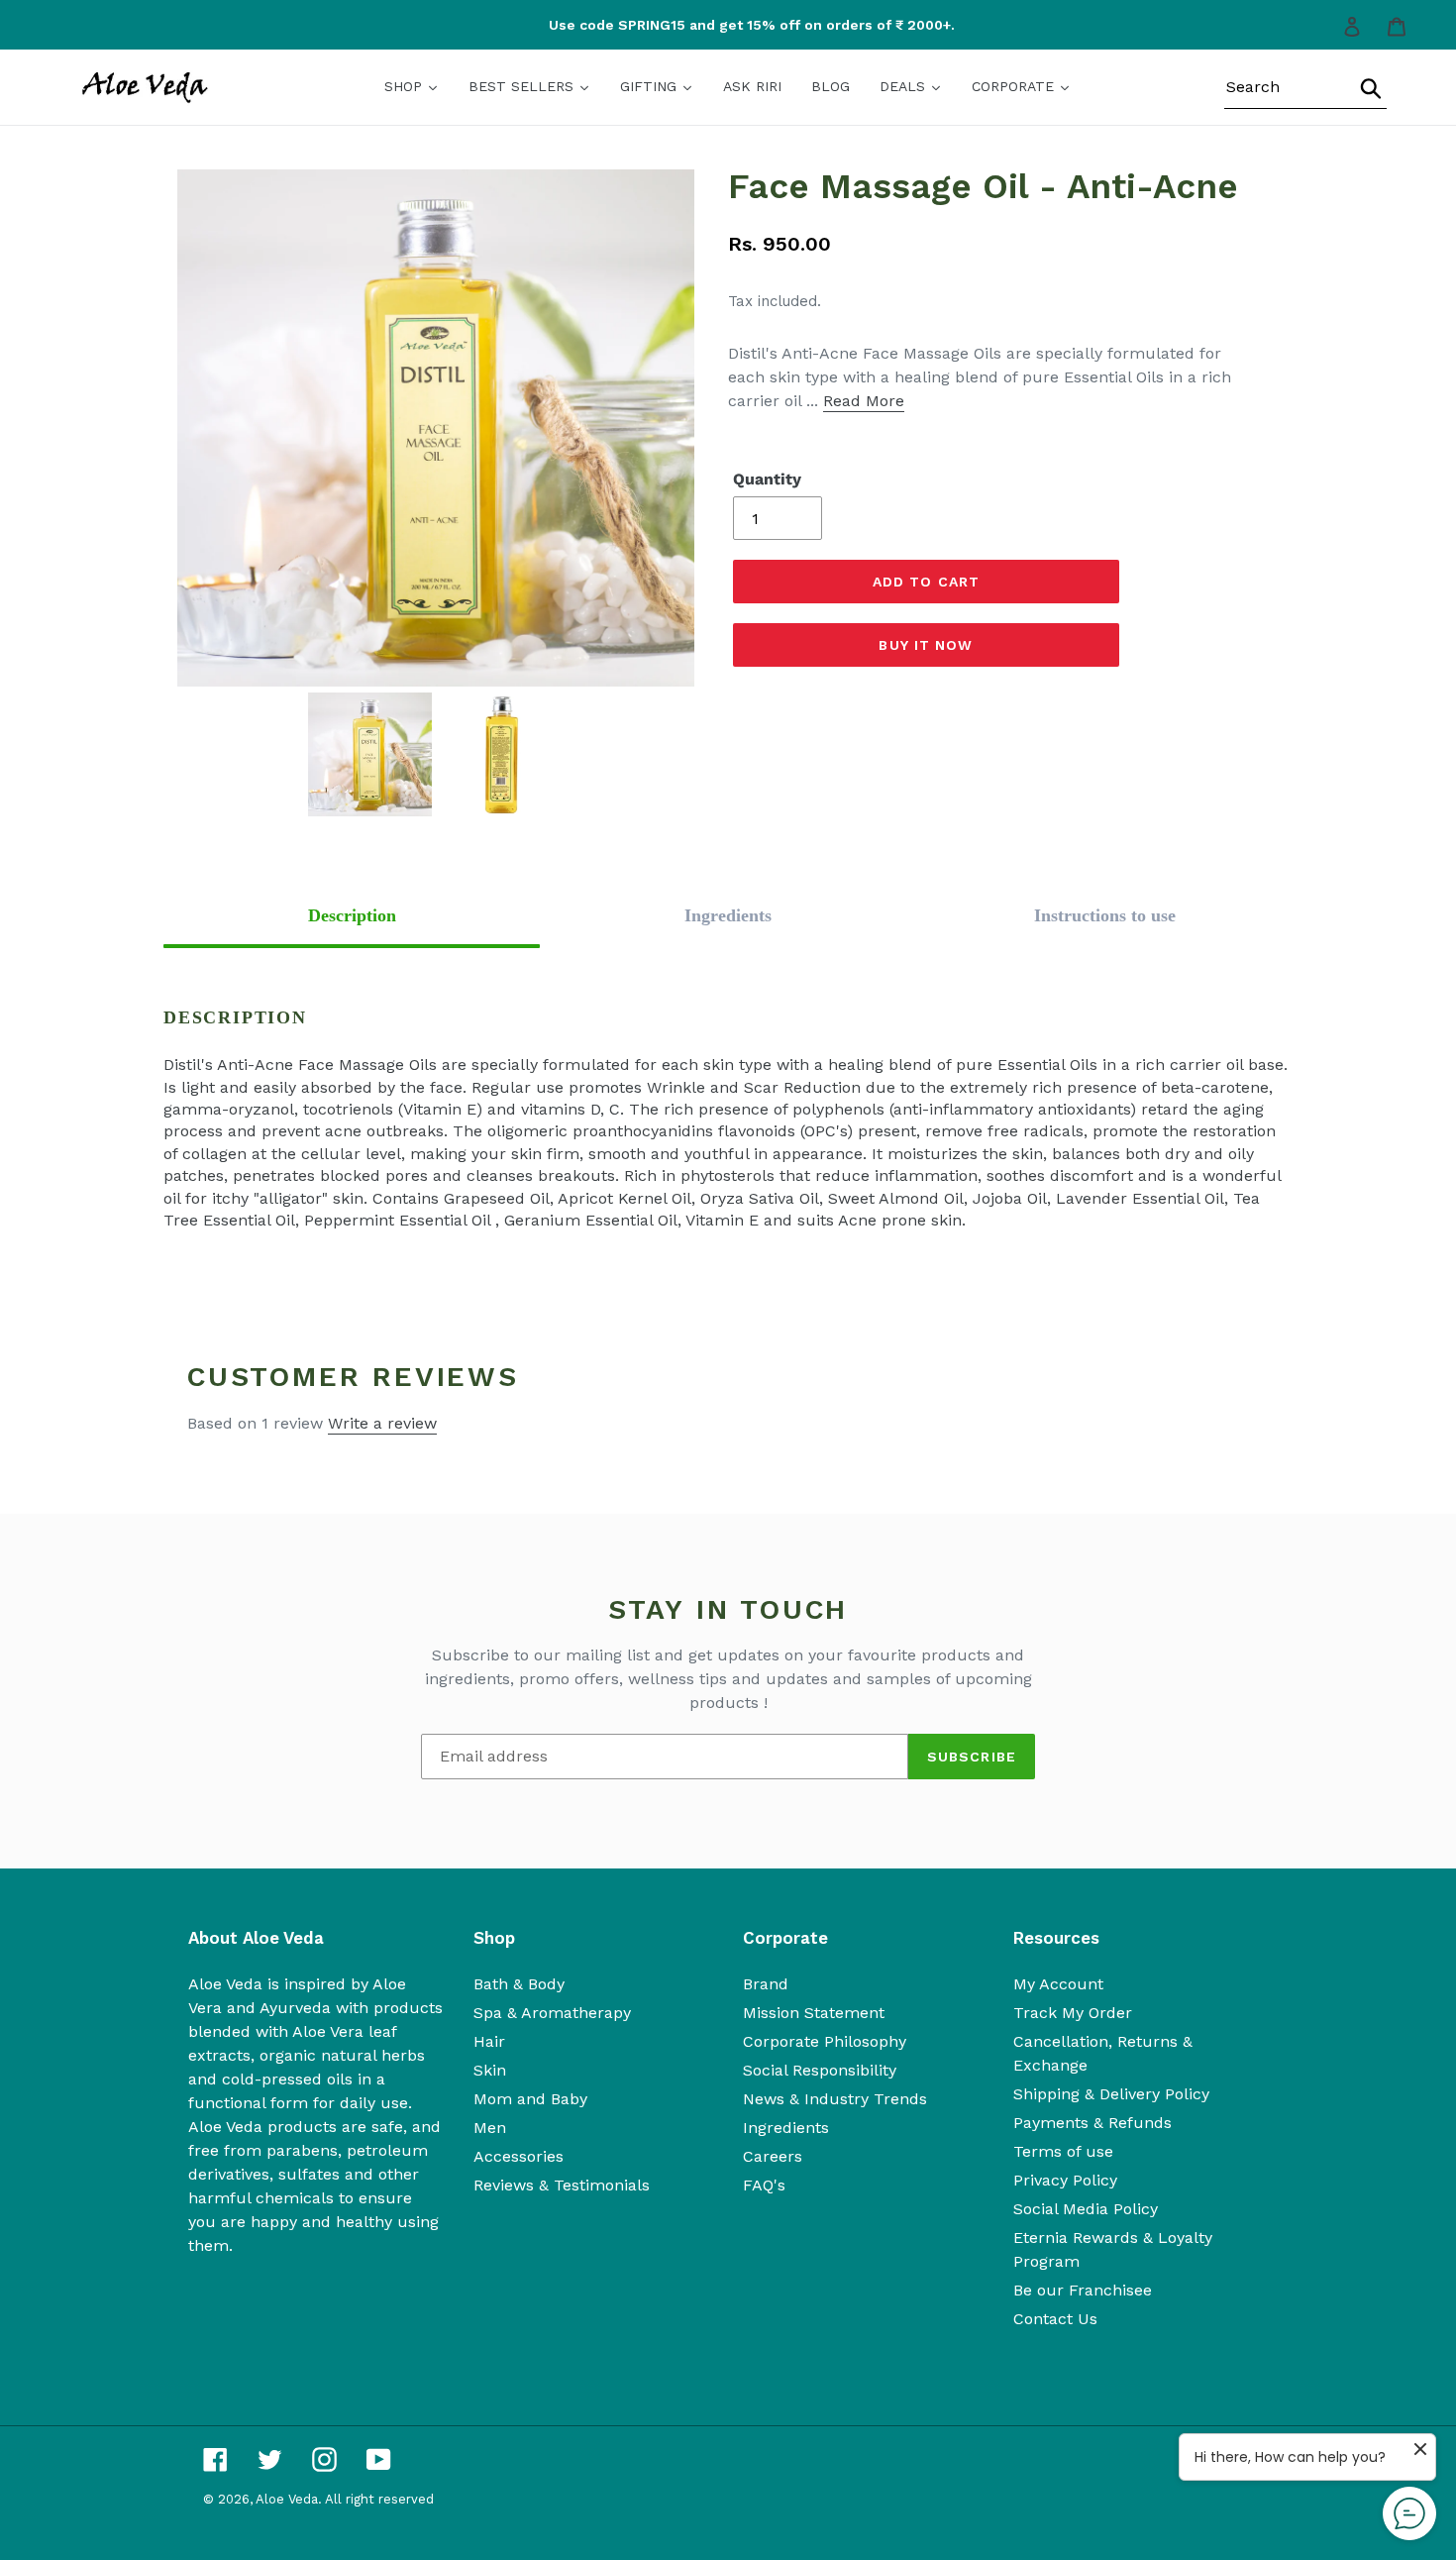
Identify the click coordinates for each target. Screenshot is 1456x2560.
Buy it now (926, 645)
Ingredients (786, 2128)
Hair (489, 2041)
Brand (766, 1984)
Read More (864, 401)
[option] (733, 25)
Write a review (382, 1423)
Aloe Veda (287, 2499)
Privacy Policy (1065, 2180)
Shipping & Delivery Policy (1111, 2094)
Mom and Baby (530, 2099)
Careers (773, 2156)
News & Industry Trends (835, 2099)
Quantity (767, 479)
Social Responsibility (820, 2070)
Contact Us (1055, 2319)
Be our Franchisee (1083, 2290)
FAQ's (764, 2185)
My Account (1058, 1984)
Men (490, 2128)
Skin (490, 2070)
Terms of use (1063, 2151)
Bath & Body (519, 1984)
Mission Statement (814, 2013)
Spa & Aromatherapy (552, 2013)
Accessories (519, 2156)
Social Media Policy (1086, 2209)
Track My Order (1073, 2013)
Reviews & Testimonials (562, 2185)
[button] (352, 916)
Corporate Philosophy (825, 2041)
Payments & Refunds (1092, 2123)
